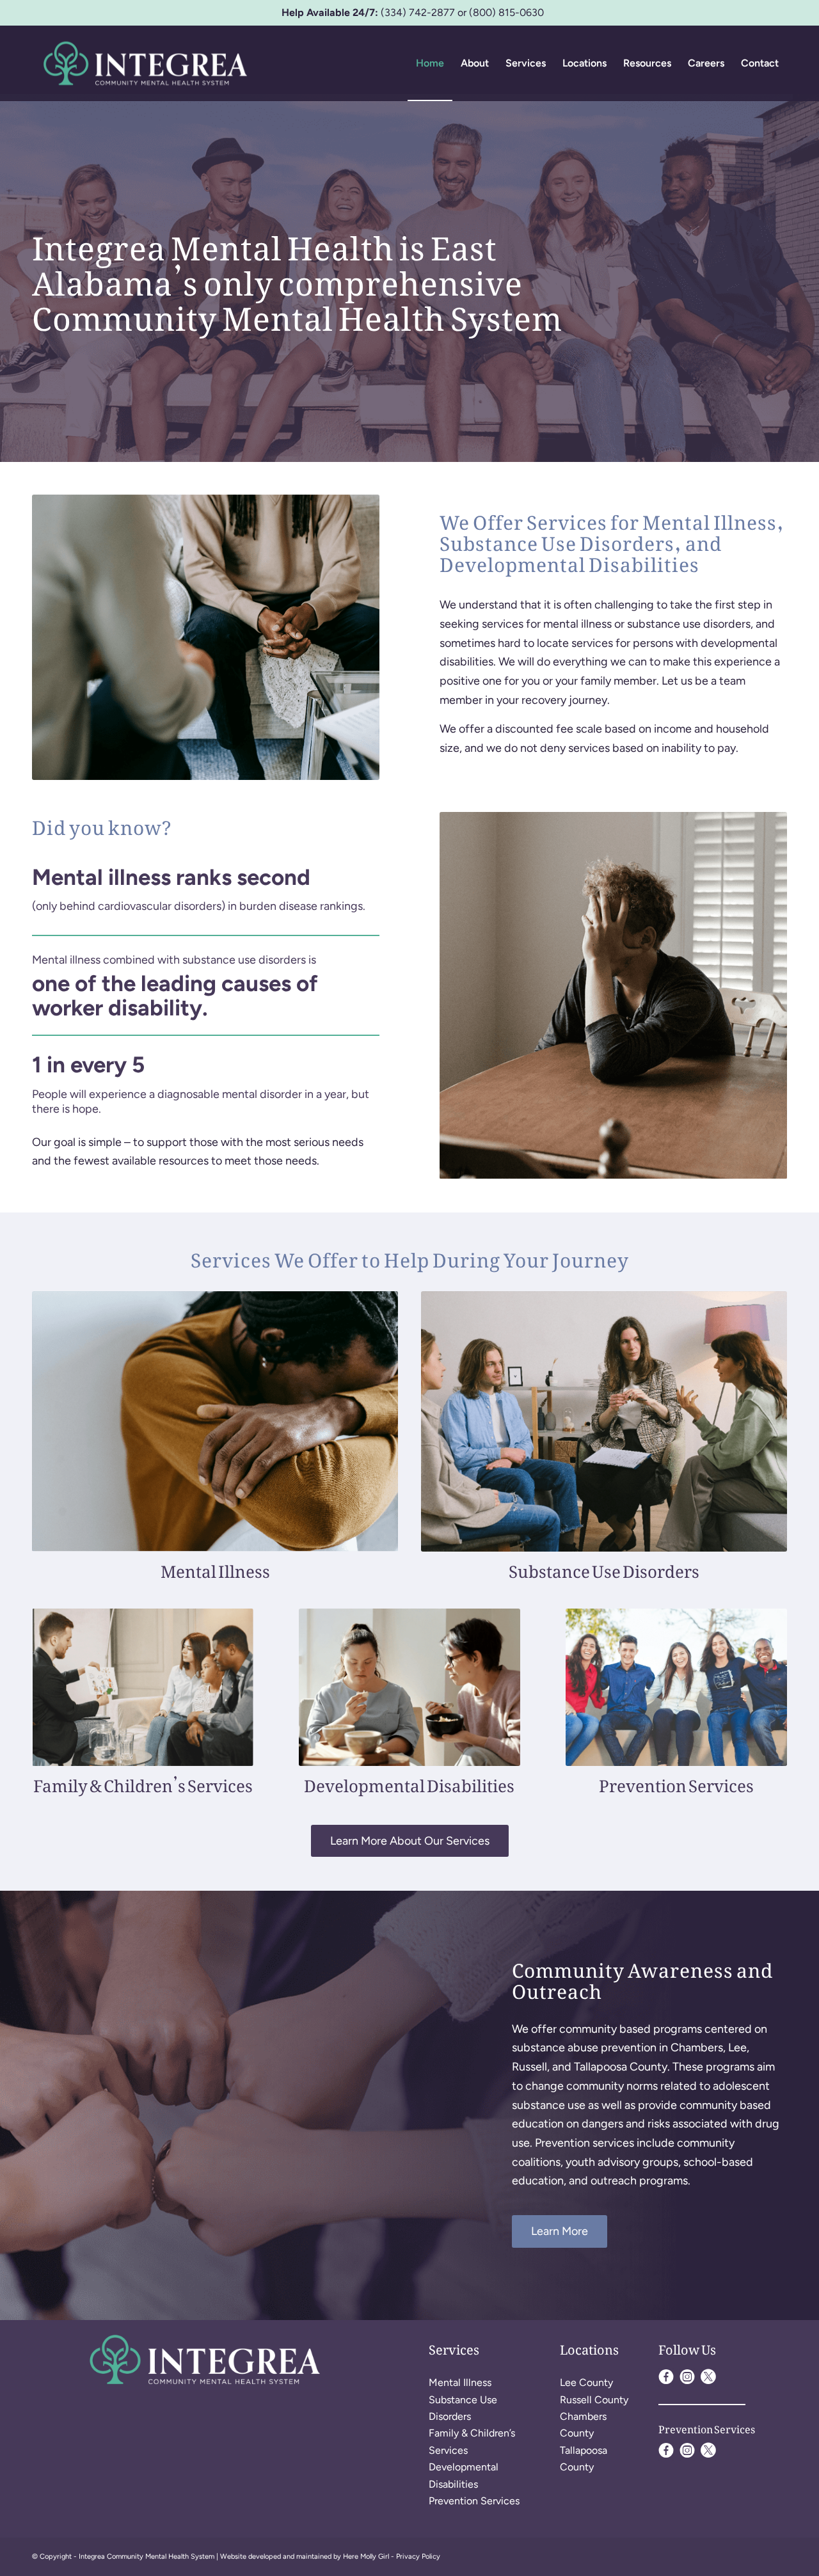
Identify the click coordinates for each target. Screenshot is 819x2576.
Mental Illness (460, 2382)
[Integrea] (145, 63)
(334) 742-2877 (418, 12)
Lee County (586, 2382)
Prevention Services (474, 2501)
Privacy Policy (418, 2556)
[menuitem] (430, 63)
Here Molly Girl (366, 2556)
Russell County (594, 2400)
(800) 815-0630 (506, 12)
